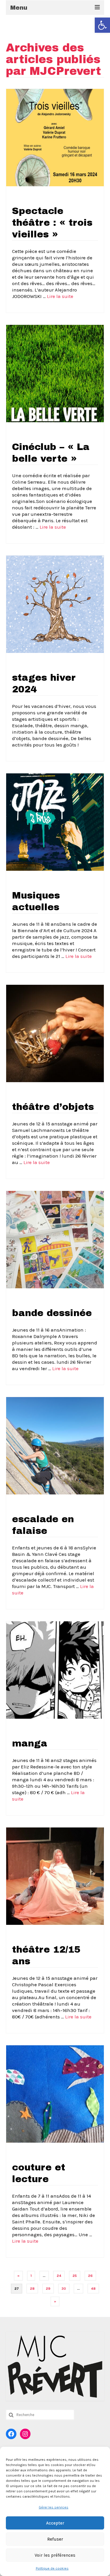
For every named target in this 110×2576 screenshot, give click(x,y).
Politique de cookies (52, 2568)
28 (32, 2289)
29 (48, 2289)
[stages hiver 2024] (55, 604)
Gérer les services (54, 2507)
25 (75, 2276)
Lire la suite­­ (60, 296)
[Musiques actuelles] (55, 822)
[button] (102, 25)
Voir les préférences (55, 2555)
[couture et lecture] (55, 2094)
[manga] (55, 1670)
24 (59, 2276)
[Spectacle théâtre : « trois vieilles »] (55, 137)
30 (64, 2289)
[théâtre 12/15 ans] (55, 1876)
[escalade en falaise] (55, 1445)
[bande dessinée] (55, 1239)
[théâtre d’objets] (55, 1033)
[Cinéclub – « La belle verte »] (55, 373)
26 (90, 2276)
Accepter (55, 2523)
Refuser (55, 2539)
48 (93, 2289)
